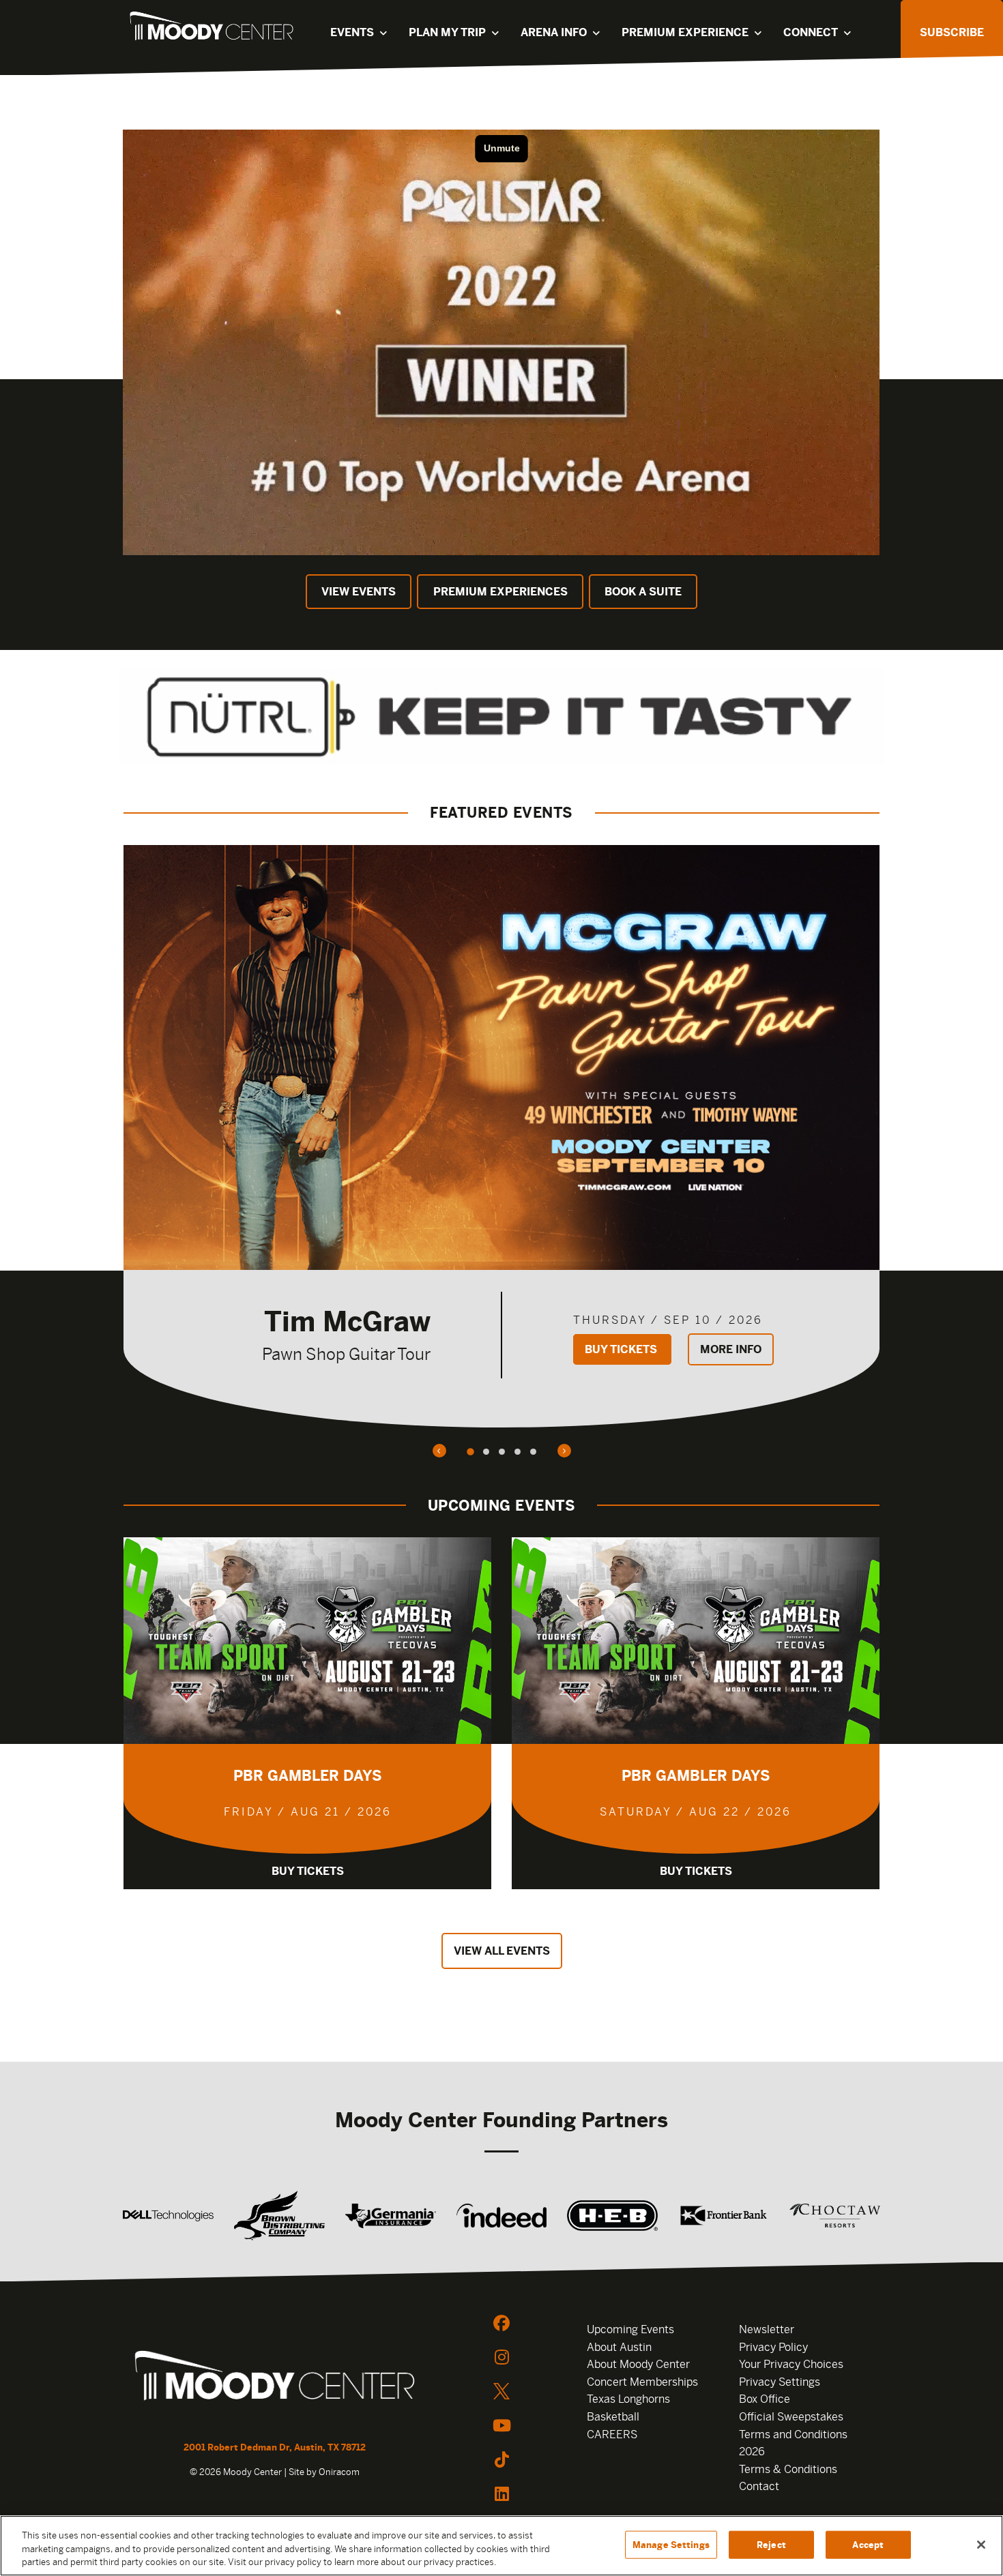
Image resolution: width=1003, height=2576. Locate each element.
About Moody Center (638, 2364)
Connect (811, 32)
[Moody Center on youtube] (501, 2425)
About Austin (619, 2347)
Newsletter (767, 2329)
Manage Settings (671, 2544)
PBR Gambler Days (308, 1776)
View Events (359, 592)
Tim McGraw (347, 1321)
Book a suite (643, 592)
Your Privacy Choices (791, 2364)
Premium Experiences (500, 592)
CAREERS (612, 2434)
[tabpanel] (501, 1136)
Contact (759, 2486)
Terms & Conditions (788, 2469)
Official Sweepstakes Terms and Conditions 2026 (793, 2434)
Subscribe (952, 32)
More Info (731, 1349)
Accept (868, 2544)
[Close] (981, 2545)
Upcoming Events (630, 2329)
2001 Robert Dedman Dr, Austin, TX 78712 (275, 2447)
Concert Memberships (642, 2382)
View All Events (502, 1951)
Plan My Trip (447, 32)
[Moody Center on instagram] (501, 2357)
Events (352, 32)
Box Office (765, 2399)
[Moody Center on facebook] (501, 2323)
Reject (771, 2544)
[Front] (275, 2378)
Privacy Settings (780, 2382)
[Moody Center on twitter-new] (501, 2391)
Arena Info (554, 32)
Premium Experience (685, 32)
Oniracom (339, 2472)
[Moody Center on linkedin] (501, 2493)
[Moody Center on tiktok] (501, 2459)
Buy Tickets (622, 1349)
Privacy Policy (773, 2347)
